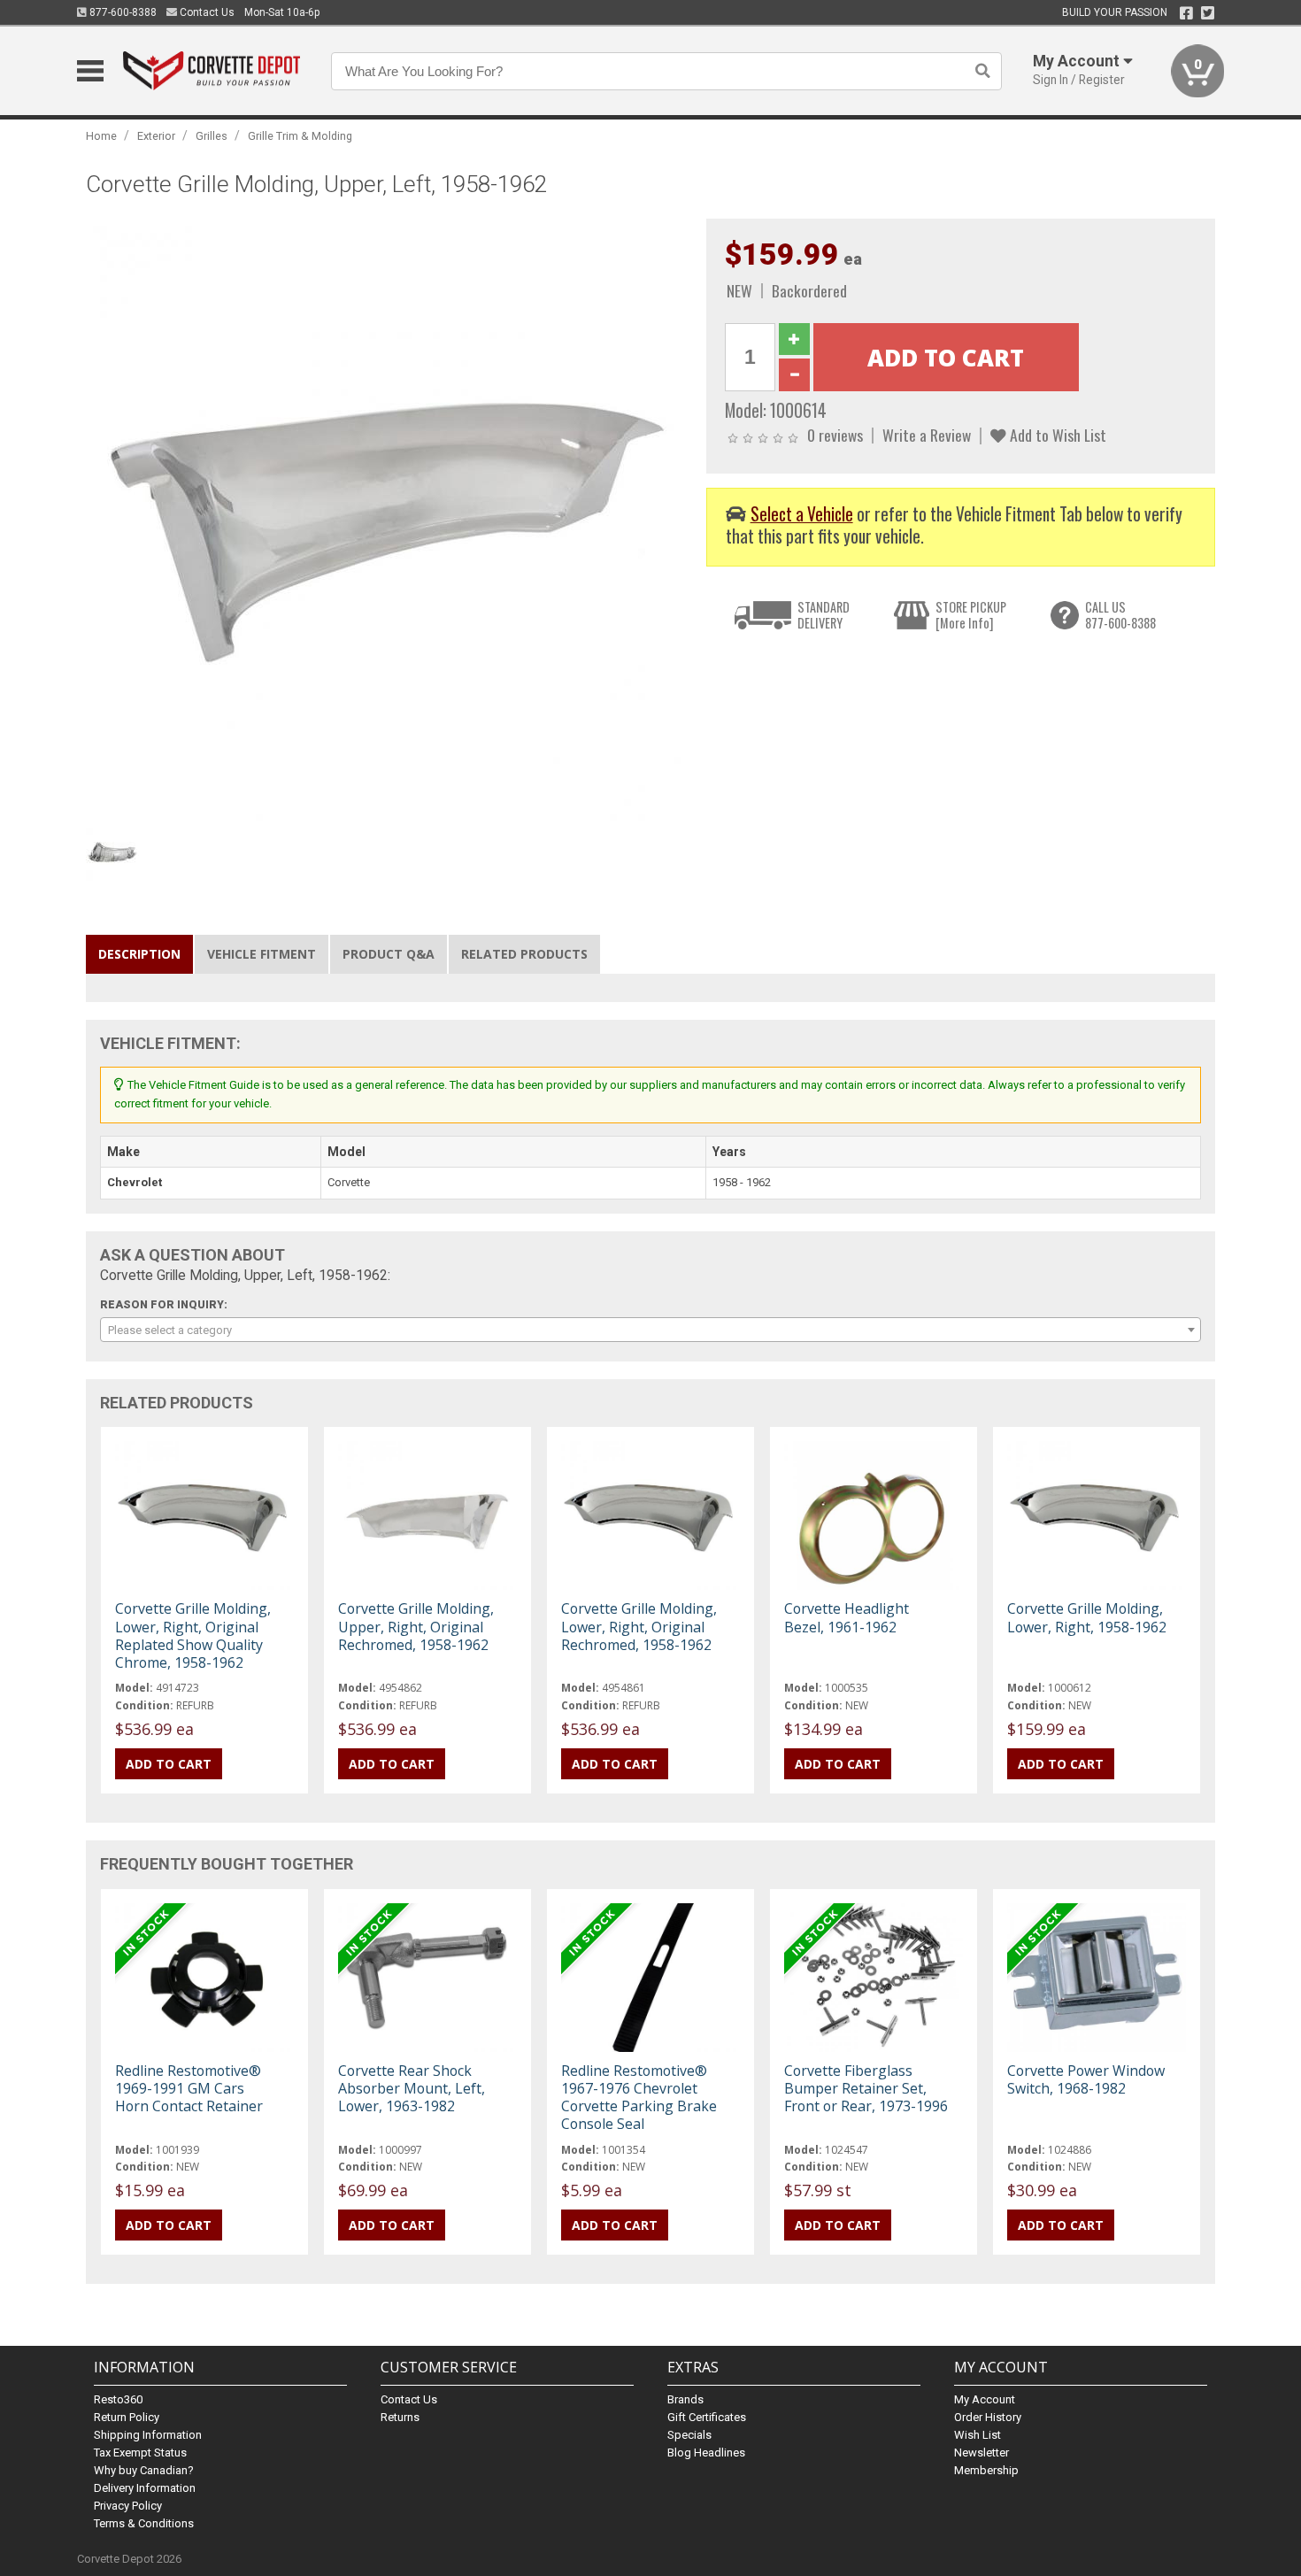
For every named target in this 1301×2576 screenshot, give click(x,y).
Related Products (524, 954)
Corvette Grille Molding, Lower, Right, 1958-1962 (1087, 1617)
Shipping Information (148, 2435)
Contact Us (206, 12)
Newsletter (982, 2453)
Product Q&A (389, 954)
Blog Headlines (706, 2453)
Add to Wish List (1056, 435)
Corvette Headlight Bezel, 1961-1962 (847, 1617)
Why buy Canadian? (144, 2470)
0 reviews (835, 435)
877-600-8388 (122, 12)
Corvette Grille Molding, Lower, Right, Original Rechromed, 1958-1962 (639, 1626)
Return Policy (127, 2417)
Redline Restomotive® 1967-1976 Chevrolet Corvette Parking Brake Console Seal (639, 2098)
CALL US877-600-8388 (1120, 615)
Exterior (156, 136)
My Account (985, 2399)
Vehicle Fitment (262, 954)
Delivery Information (145, 2488)
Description (139, 954)
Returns (400, 2417)
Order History (988, 2417)
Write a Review (927, 435)
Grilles (212, 136)
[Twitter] (1208, 13)
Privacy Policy (128, 2506)
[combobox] (650, 1330)
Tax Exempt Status (140, 2453)
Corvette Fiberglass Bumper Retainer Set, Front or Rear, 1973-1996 (866, 2088)
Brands (685, 2399)
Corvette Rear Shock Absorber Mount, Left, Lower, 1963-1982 (412, 2088)
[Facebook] (1186, 13)
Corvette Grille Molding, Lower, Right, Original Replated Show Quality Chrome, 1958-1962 (193, 1635)
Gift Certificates (707, 2417)
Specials (689, 2435)
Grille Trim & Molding (300, 136)
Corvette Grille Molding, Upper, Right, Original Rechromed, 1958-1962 (416, 1626)
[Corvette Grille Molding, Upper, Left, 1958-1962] (387, 518)
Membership (986, 2470)
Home (101, 136)
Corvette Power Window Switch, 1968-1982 (1086, 2079)
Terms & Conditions (144, 2523)
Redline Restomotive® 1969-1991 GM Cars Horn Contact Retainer (189, 2088)
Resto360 (118, 2399)
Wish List (978, 2435)
